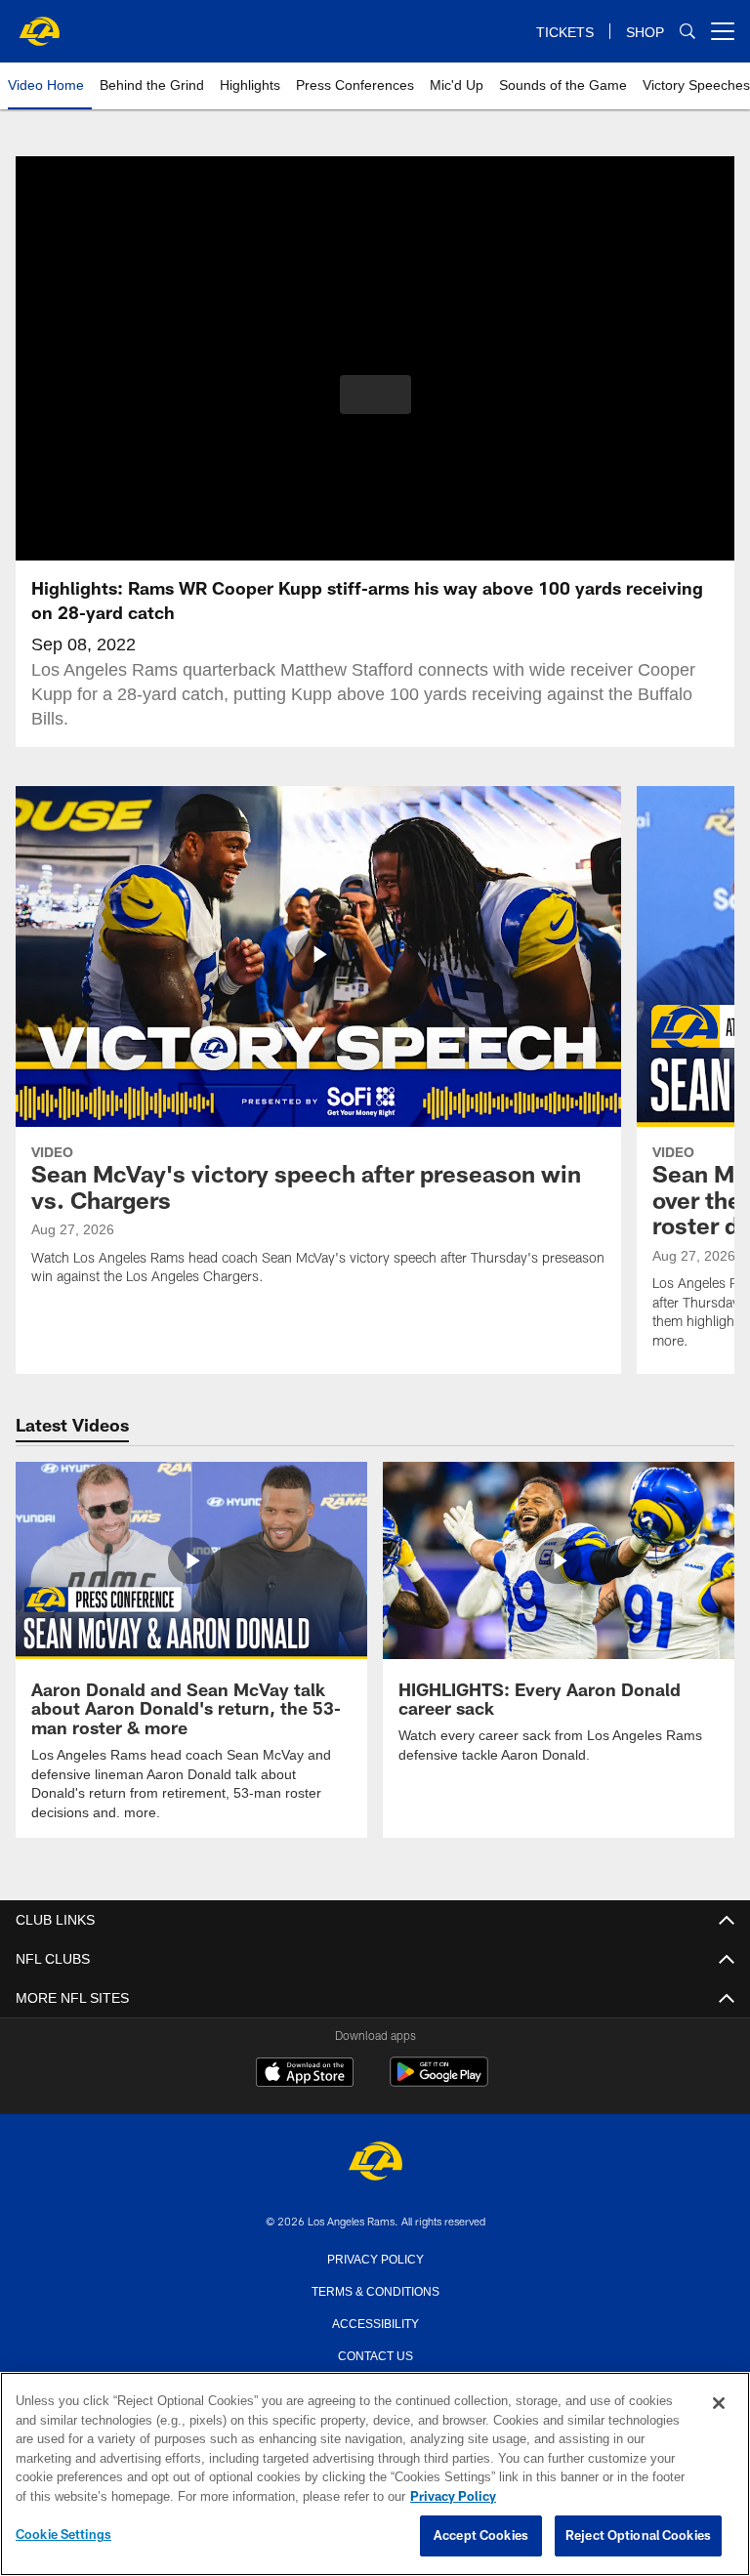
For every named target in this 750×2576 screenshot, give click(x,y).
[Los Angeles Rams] (375, 2161)
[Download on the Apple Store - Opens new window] (305, 2073)
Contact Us (375, 2353)
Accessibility (375, 2321)
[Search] (687, 32)
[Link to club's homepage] (39, 23)
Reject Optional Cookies (638, 2536)
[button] (375, 395)
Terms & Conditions (375, 2289)
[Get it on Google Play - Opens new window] (439, 2080)
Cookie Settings (63, 2535)
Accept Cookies (481, 2536)
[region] (375, 2474)
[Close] (719, 2404)
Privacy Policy (375, 2257)
